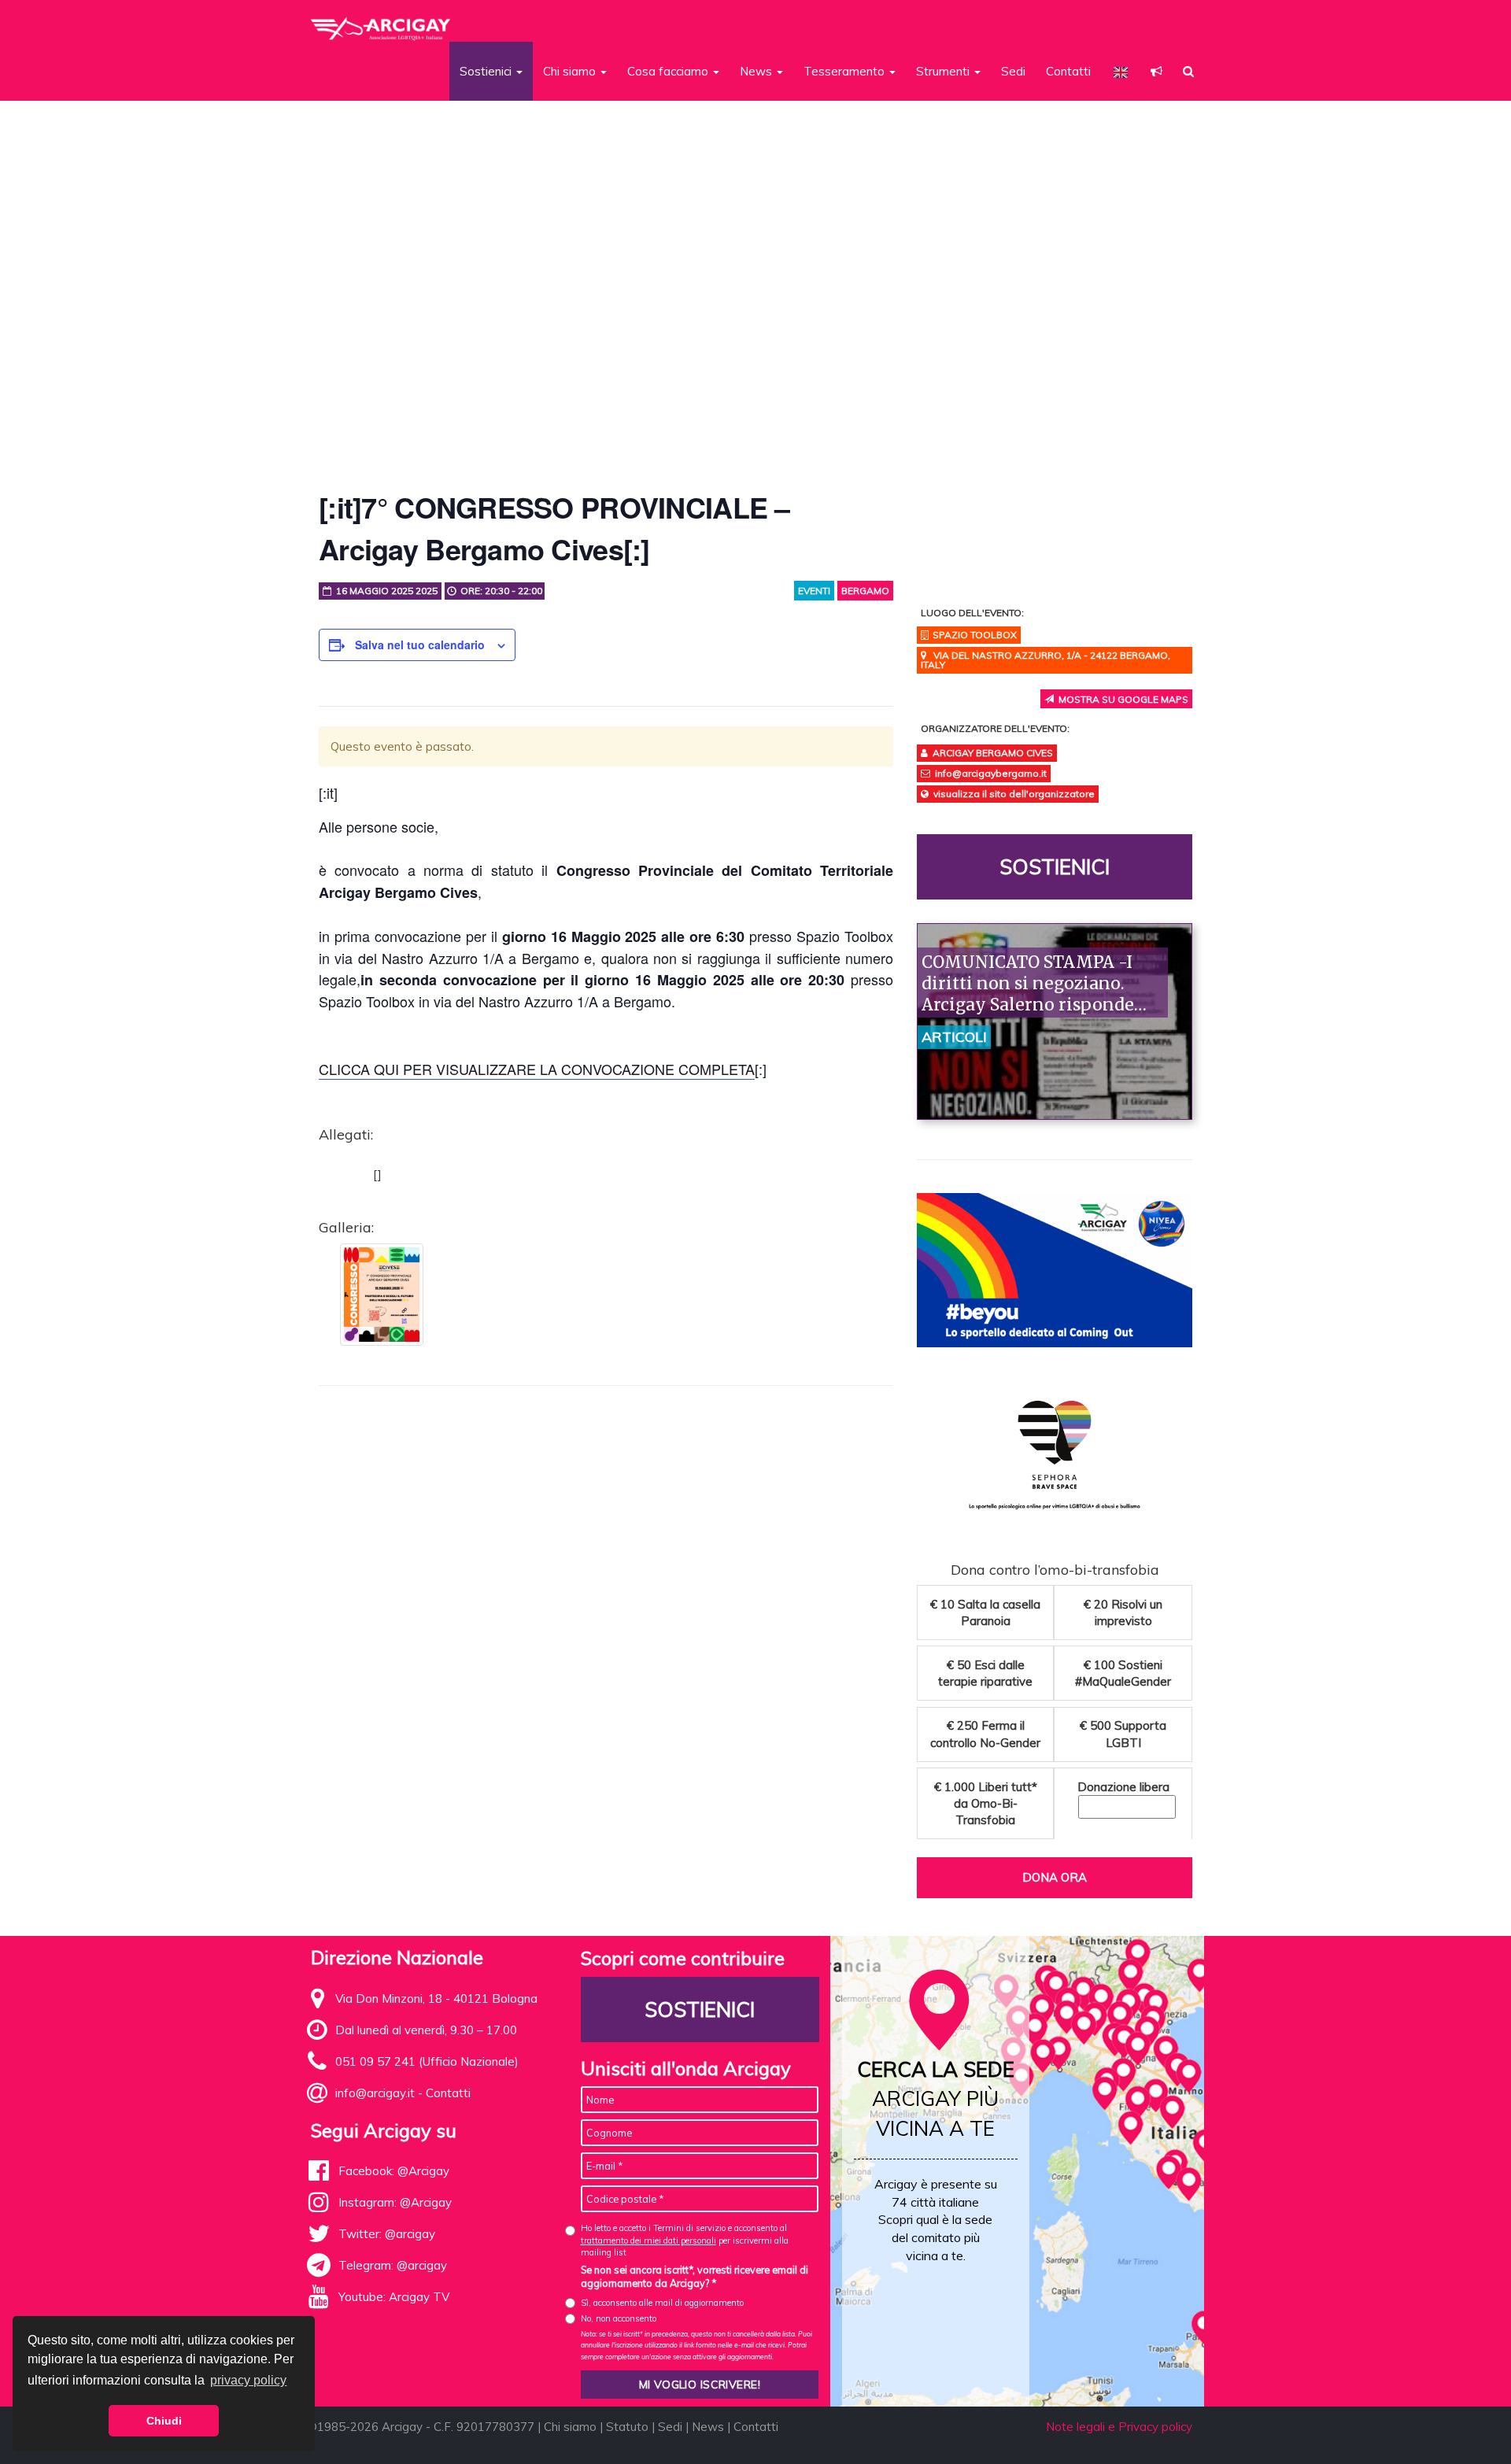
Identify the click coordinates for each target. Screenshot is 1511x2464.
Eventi (814, 591)
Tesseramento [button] (846, 71)
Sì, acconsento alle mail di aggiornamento (662, 2303)
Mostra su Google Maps (1121, 699)
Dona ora (1055, 1877)
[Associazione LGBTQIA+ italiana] (381, 22)
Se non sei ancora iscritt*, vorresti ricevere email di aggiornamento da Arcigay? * (695, 2277)
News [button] (757, 71)
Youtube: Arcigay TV (394, 2297)
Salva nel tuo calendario (420, 645)
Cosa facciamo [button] (669, 71)
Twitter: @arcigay (387, 2234)
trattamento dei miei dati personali (648, 2241)
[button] (1156, 71)
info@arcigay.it (375, 2093)
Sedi (1013, 71)
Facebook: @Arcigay (394, 2171)
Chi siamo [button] (571, 71)
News (708, 2427)
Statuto (627, 2427)
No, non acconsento (619, 2318)
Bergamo (865, 591)
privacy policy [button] (248, 2380)
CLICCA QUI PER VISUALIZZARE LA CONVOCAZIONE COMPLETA (537, 1069)
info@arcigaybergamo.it (991, 773)
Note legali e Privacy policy (1119, 2427)
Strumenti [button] (944, 71)
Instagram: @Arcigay (395, 2202)
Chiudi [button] (164, 2421)
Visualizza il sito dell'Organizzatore (1014, 794)
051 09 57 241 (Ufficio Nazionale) (427, 2061)
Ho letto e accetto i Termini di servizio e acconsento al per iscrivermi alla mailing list (685, 2240)
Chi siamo (570, 2427)
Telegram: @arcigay (393, 2265)
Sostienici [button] (487, 71)
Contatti (1068, 71)
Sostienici (1055, 867)
